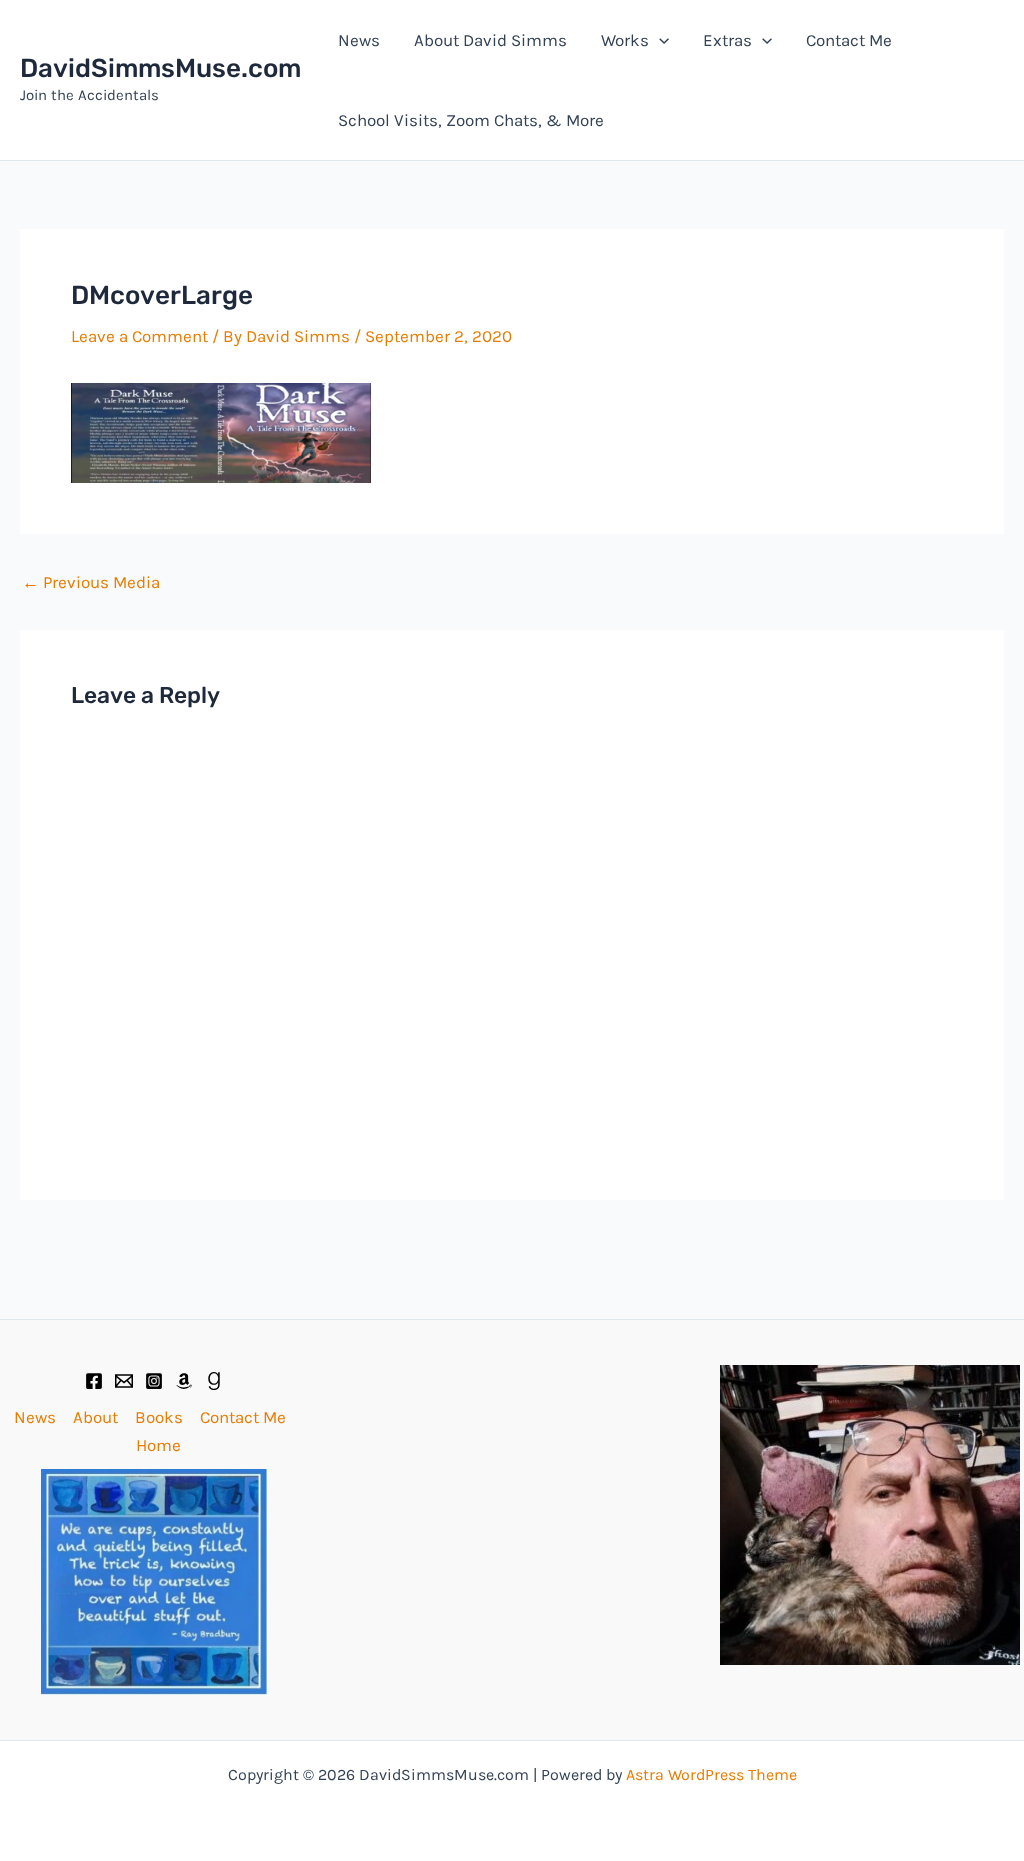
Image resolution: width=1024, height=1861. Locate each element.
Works (625, 40)
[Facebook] (94, 1381)
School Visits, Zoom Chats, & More (471, 120)
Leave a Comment (139, 336)
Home (158, 1445)
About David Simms (490, 40)
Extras (727, 40)
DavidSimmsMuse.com (160, 68)
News (359, 40)
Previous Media (91, 582)
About (95, 1417)
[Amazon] (184, 1381)
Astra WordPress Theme (711, 1774)
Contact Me (849, 40)
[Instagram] (154, 1381)
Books (159, 1417)
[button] (659, 40)
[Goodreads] (214, 1381)
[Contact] (124, 1381)
